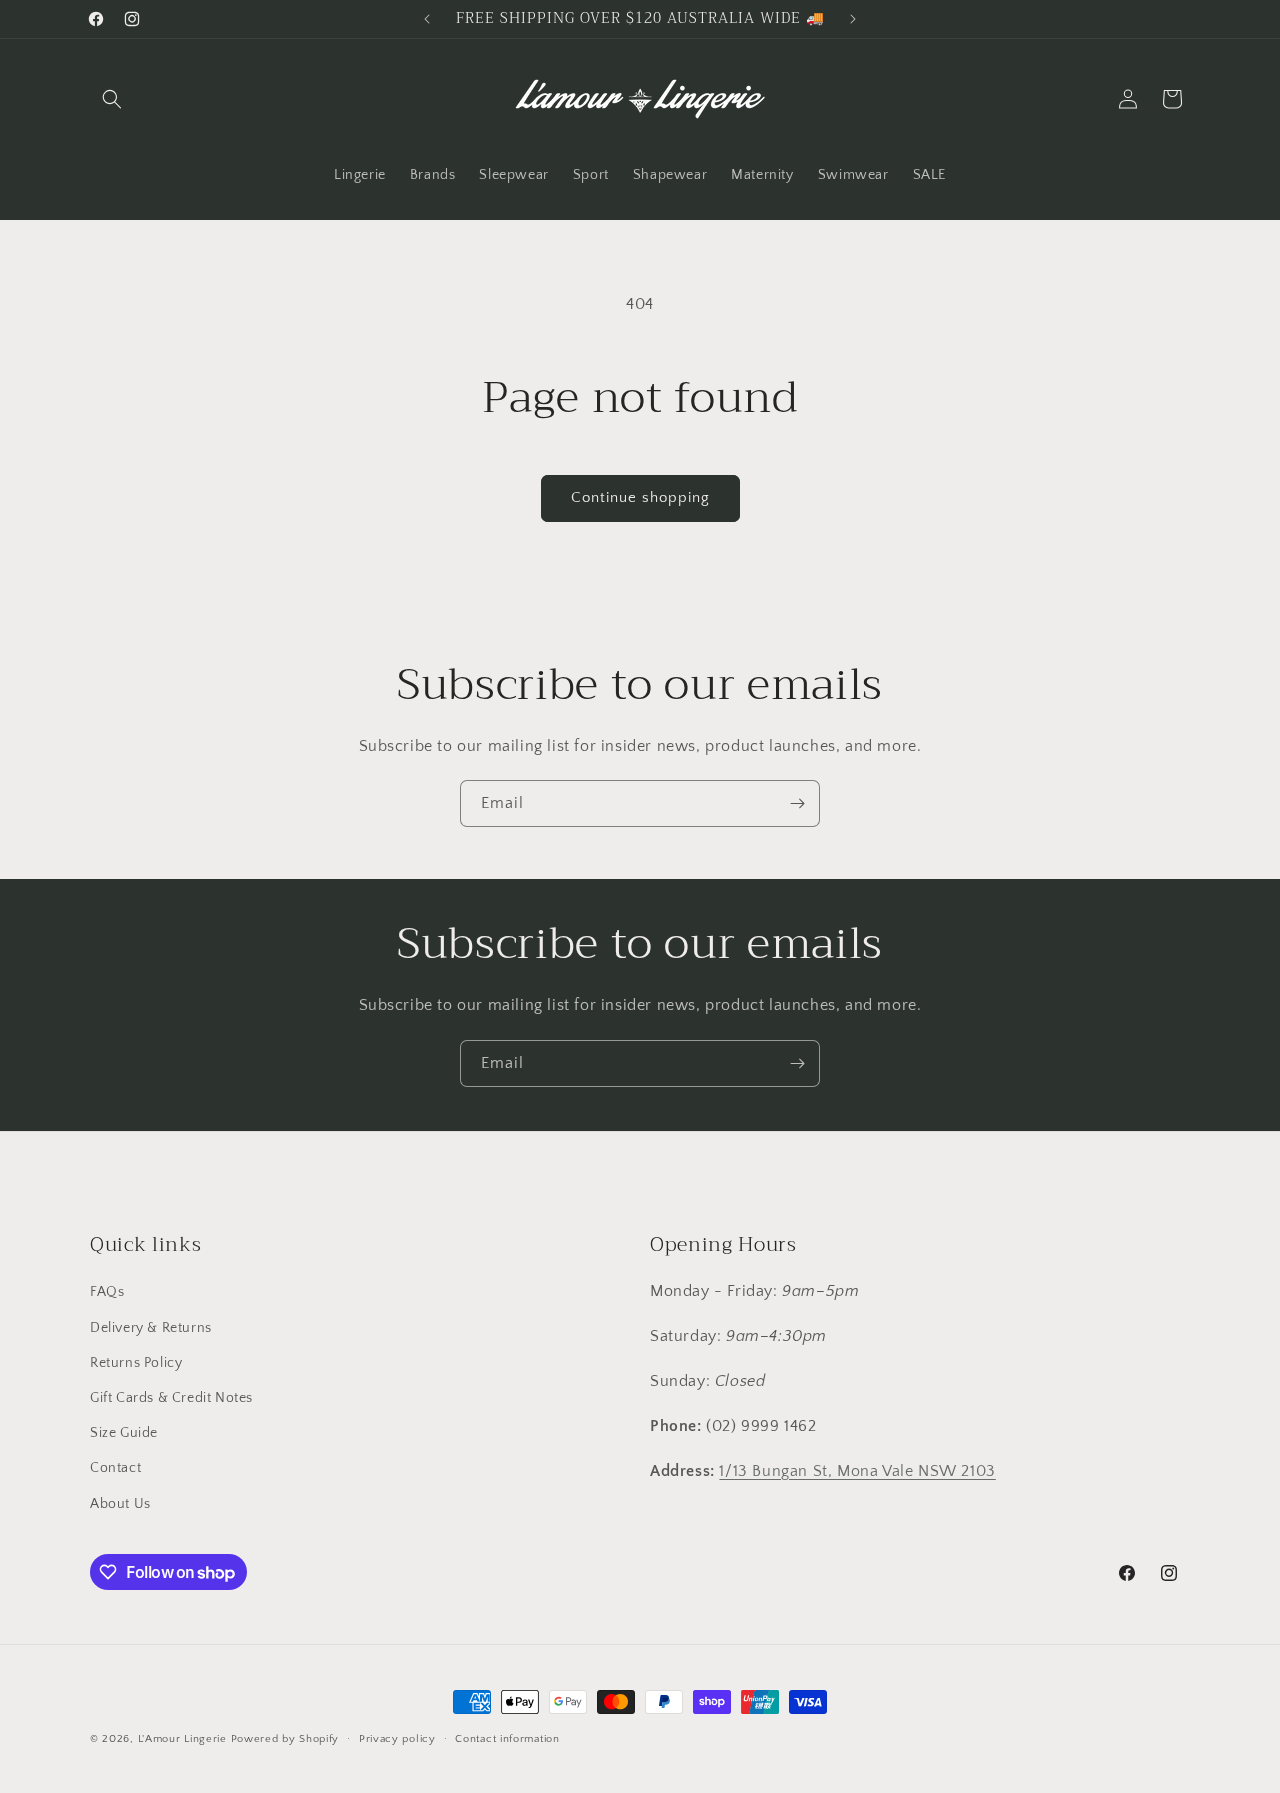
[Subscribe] (797, 803)
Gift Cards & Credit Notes (171, 1398)
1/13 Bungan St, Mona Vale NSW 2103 (857, 1471)
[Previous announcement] (427, 19)
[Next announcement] (853, 19)
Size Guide (124, 1433)
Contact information (507, 1739)
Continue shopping (640, 497)
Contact (115, 1468)
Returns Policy (136, 1363)
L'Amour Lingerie (182, 1739)
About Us (120, 1504)
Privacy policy (397, 1739)
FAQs (107, 1292)
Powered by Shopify (285, 1739)
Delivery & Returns (151, 1328)
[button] (112, 99)
